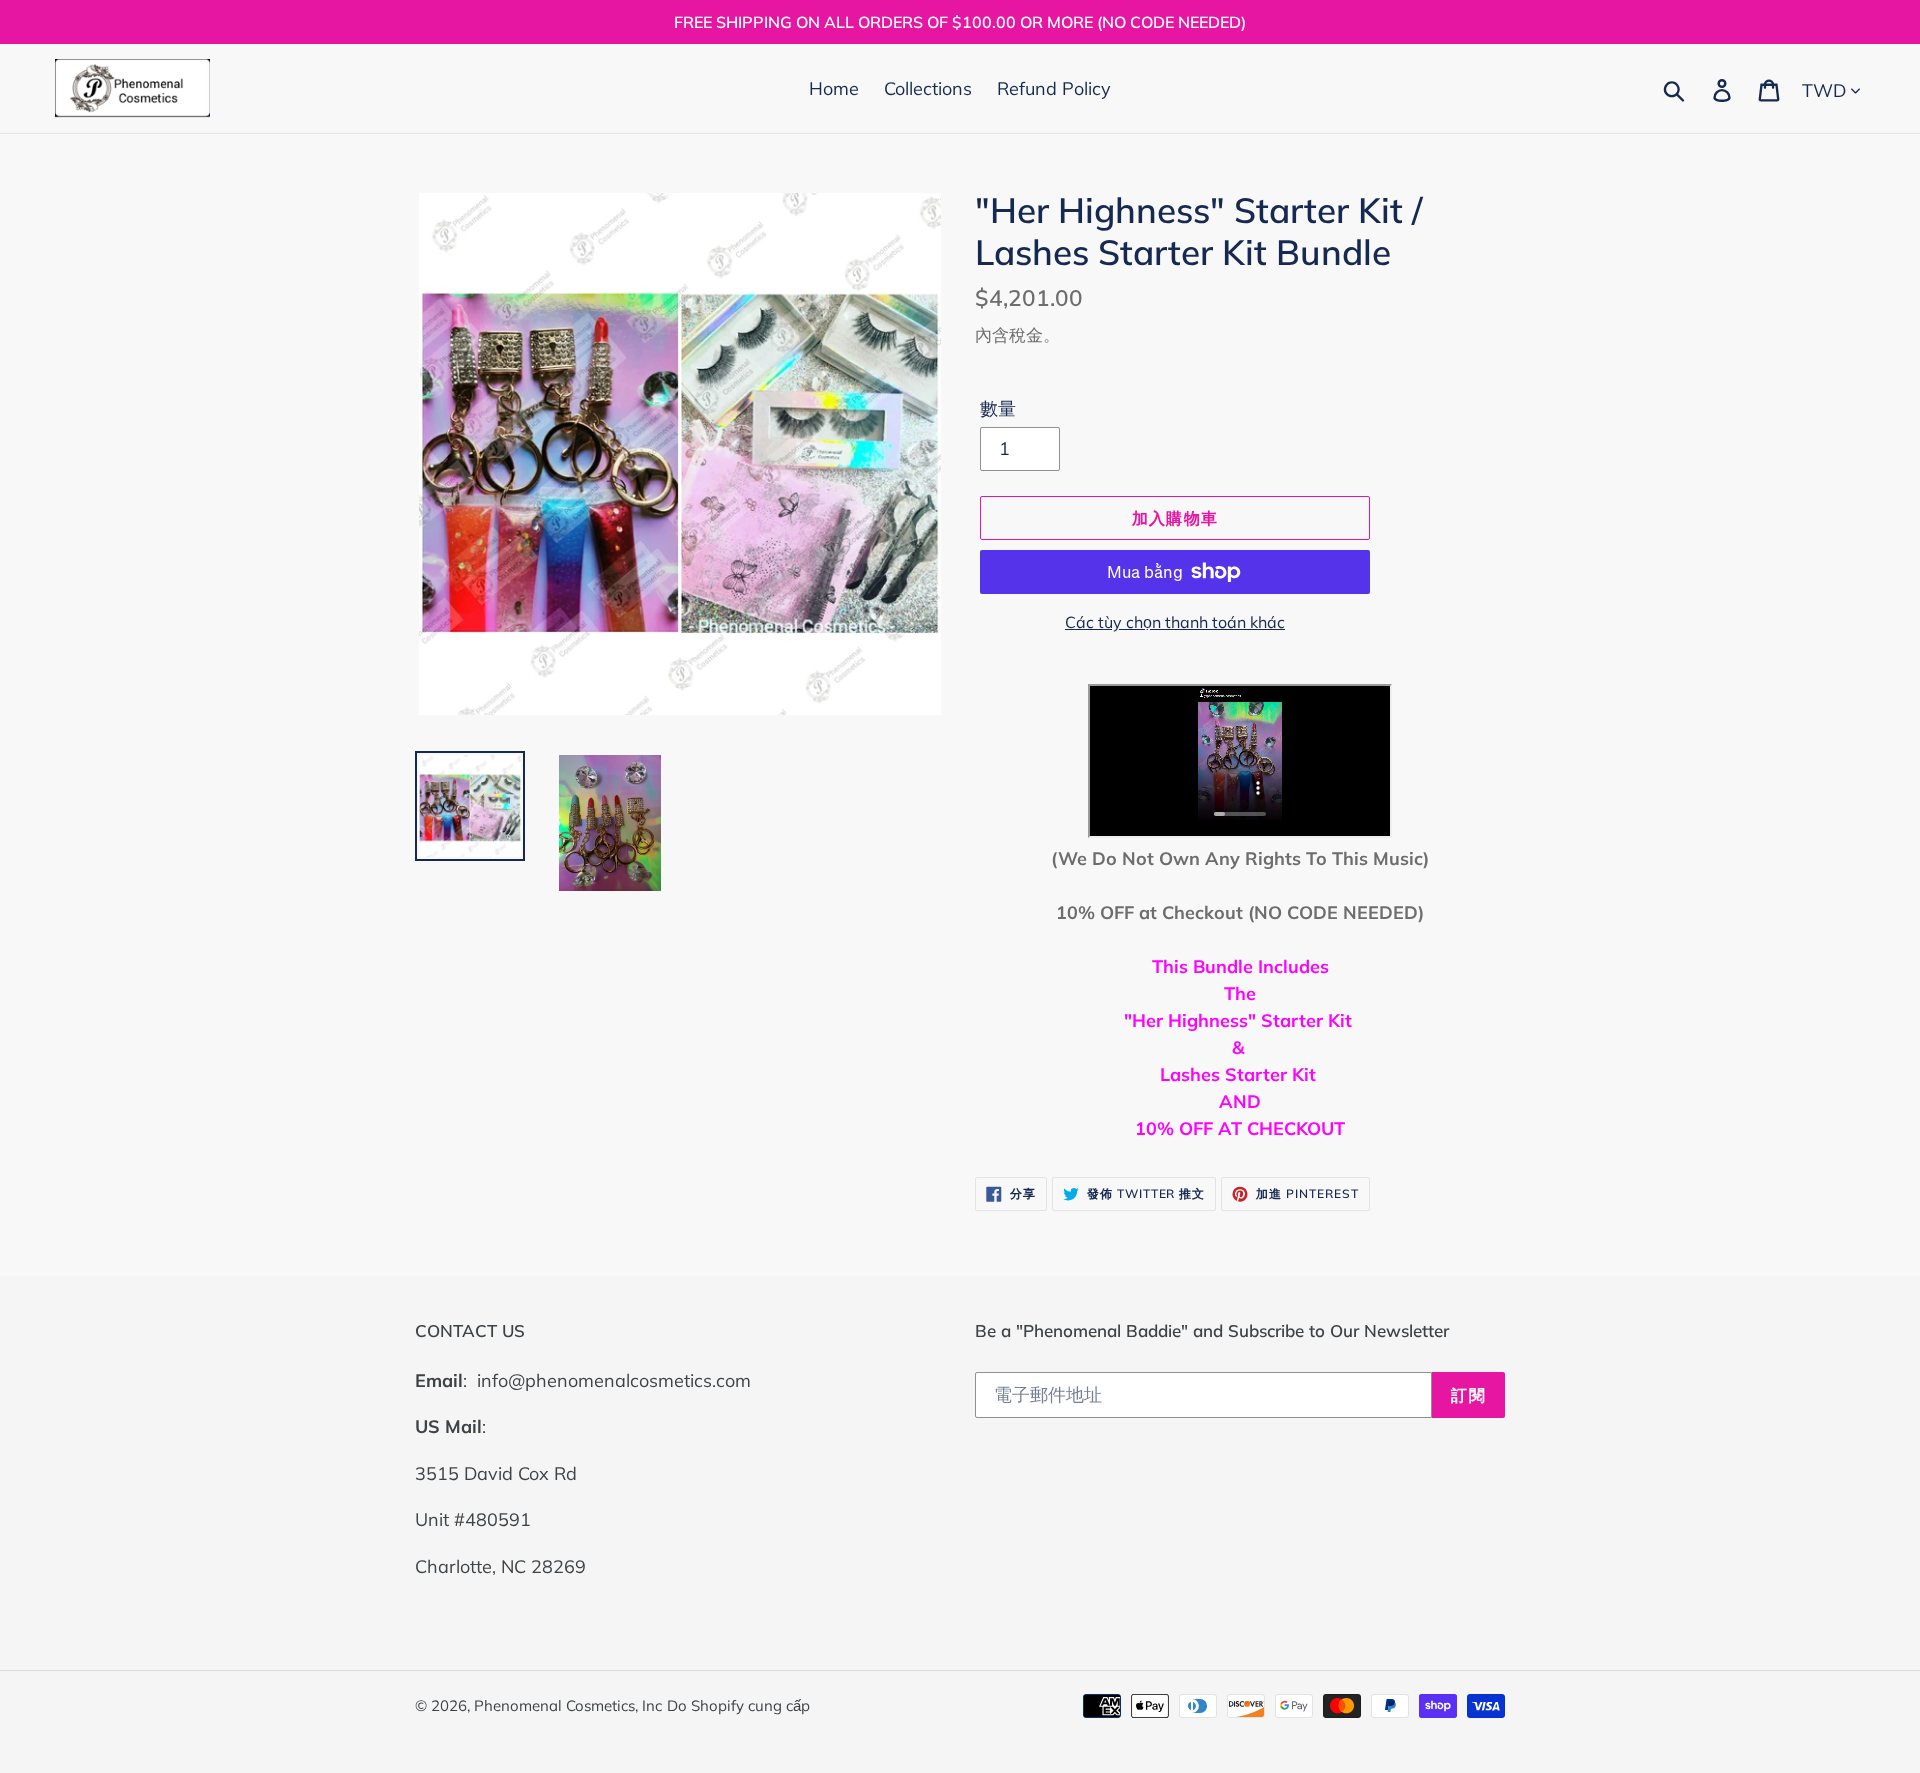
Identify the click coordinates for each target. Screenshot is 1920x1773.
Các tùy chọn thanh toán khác (1175, 622)
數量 (998, 408)
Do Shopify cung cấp (738, 1705)
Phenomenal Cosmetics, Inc (568, 1705)
